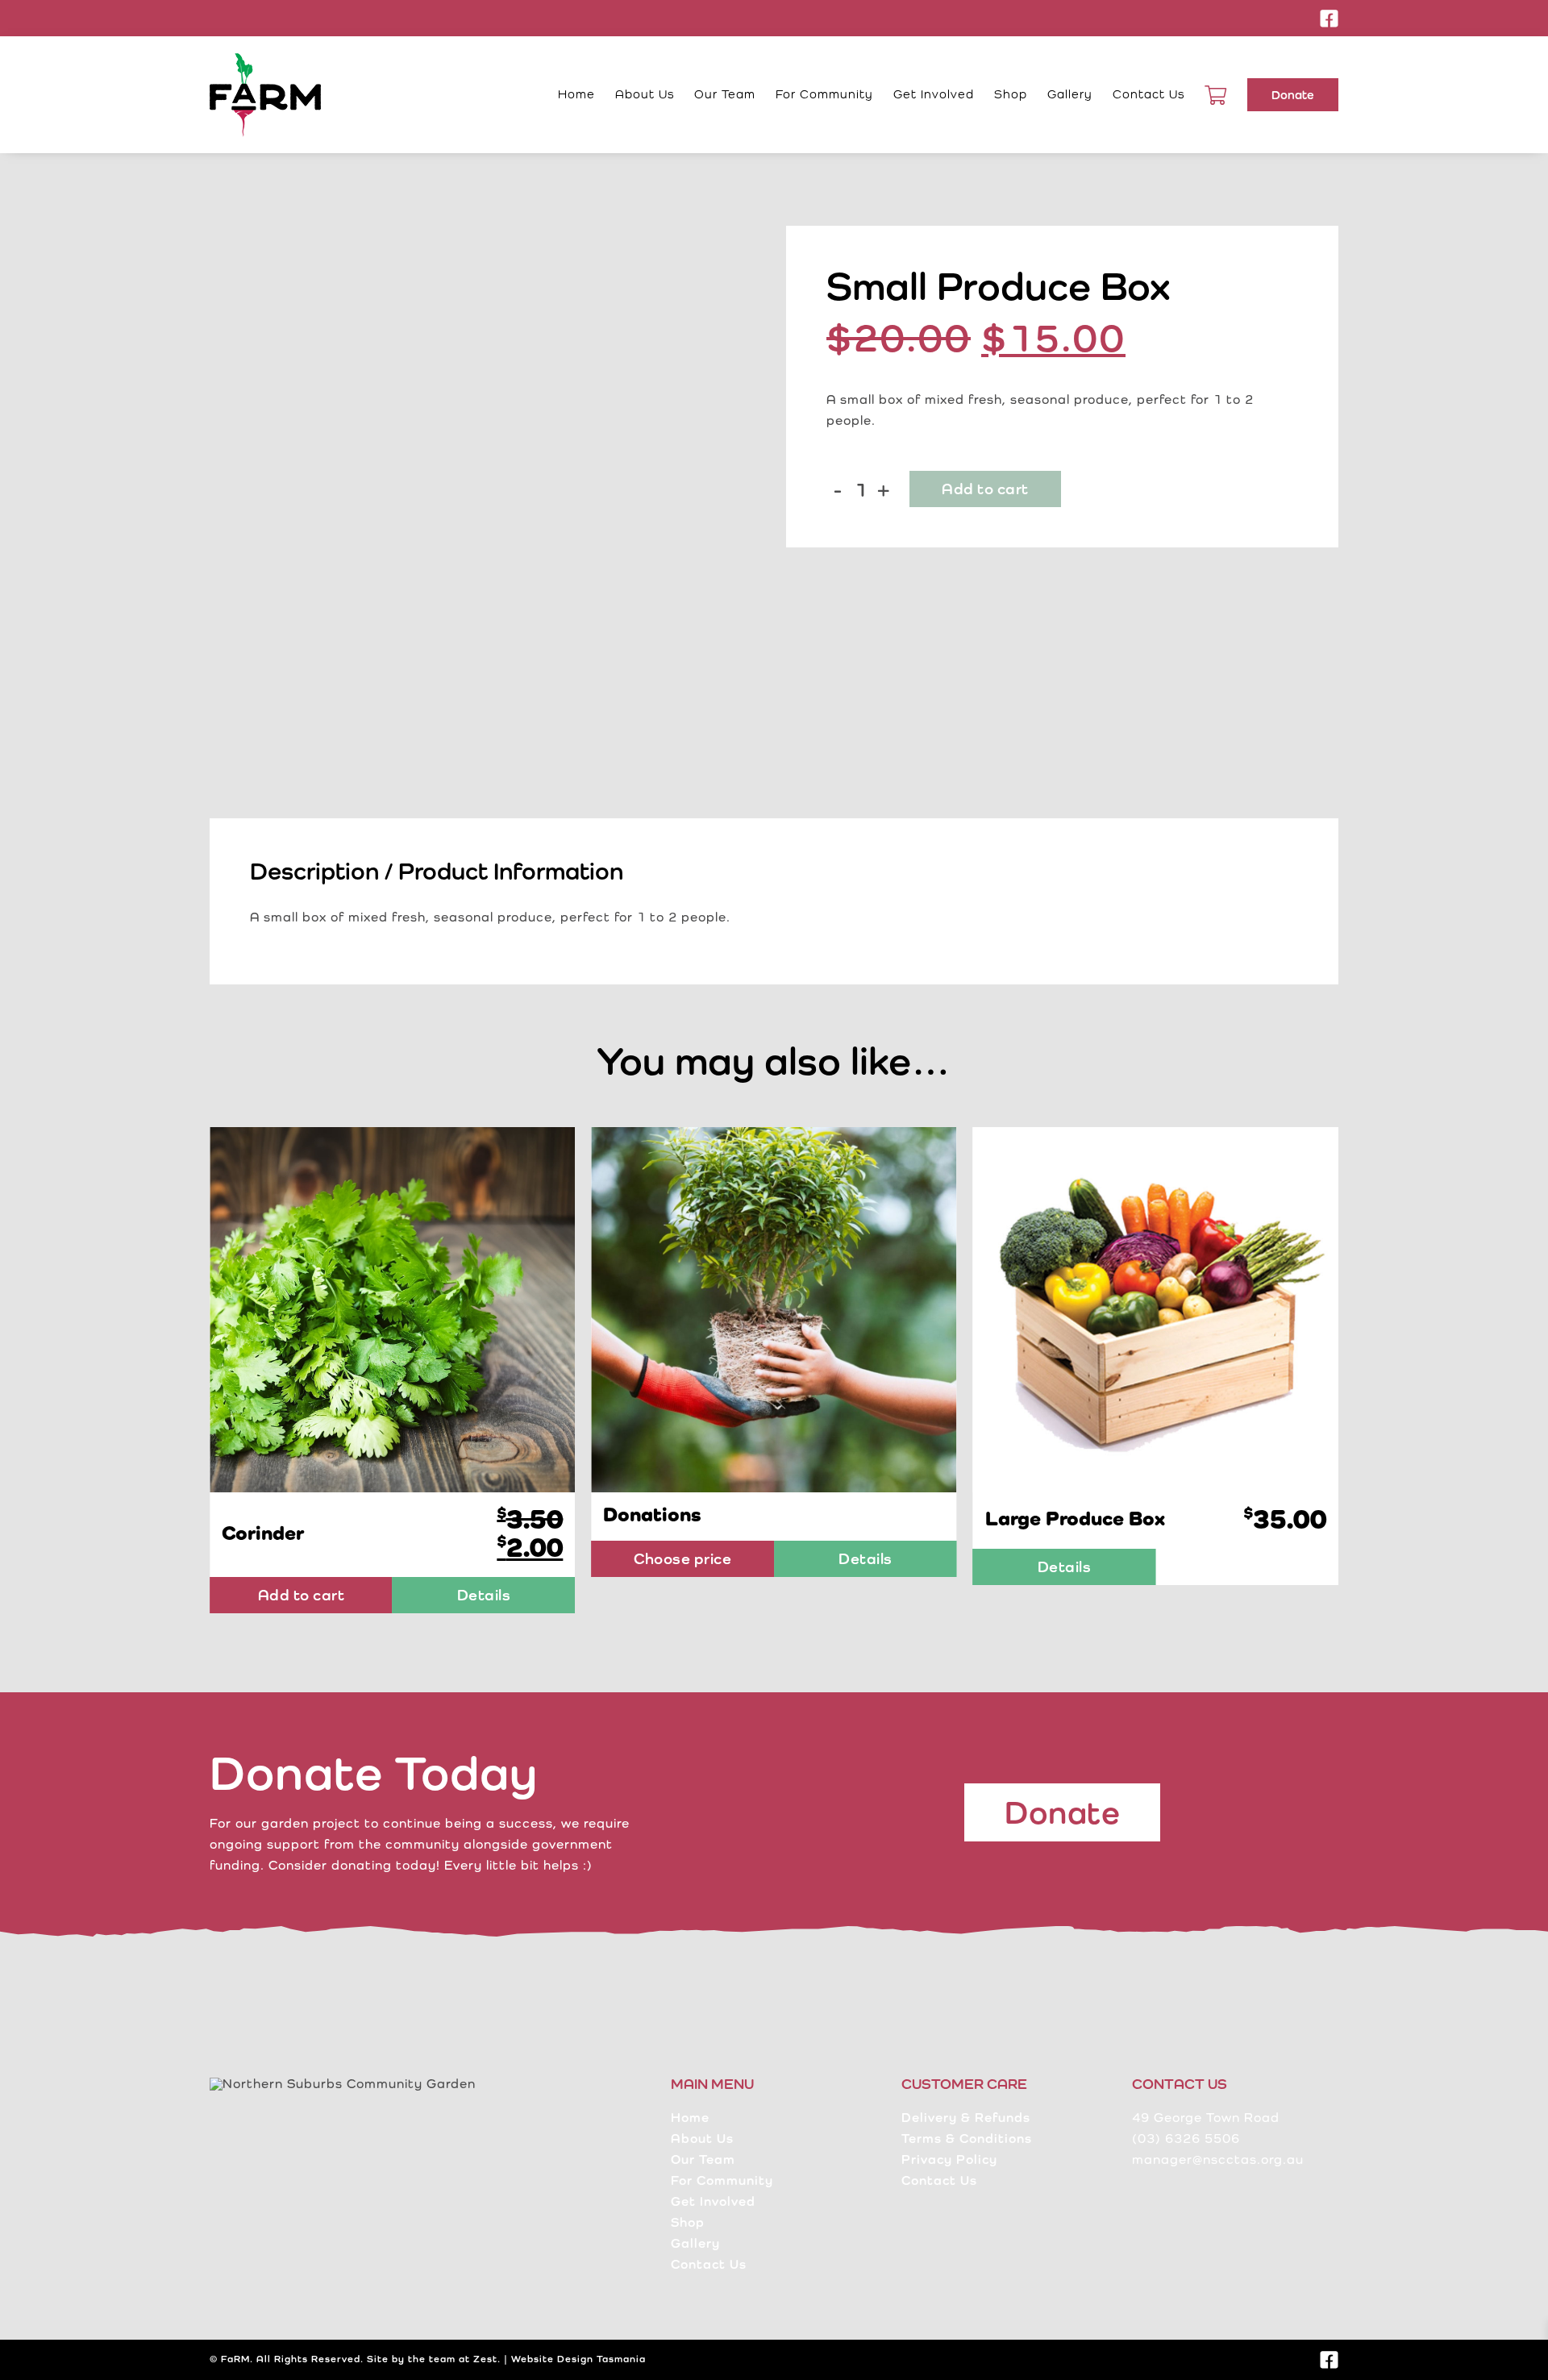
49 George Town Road (1206, 2118)
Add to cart (985, 489)
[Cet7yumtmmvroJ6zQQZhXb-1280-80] (392, 1133)
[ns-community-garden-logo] (265, 59)
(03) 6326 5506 (1186, 2139)
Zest (485, 2359)
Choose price (301, 1558)
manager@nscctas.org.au (1218, 2159)
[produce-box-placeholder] (486, 502)
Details (484, 1558)
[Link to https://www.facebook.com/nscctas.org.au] (1330, 19)
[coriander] (1156, 1133)
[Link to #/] (1216, 95)
